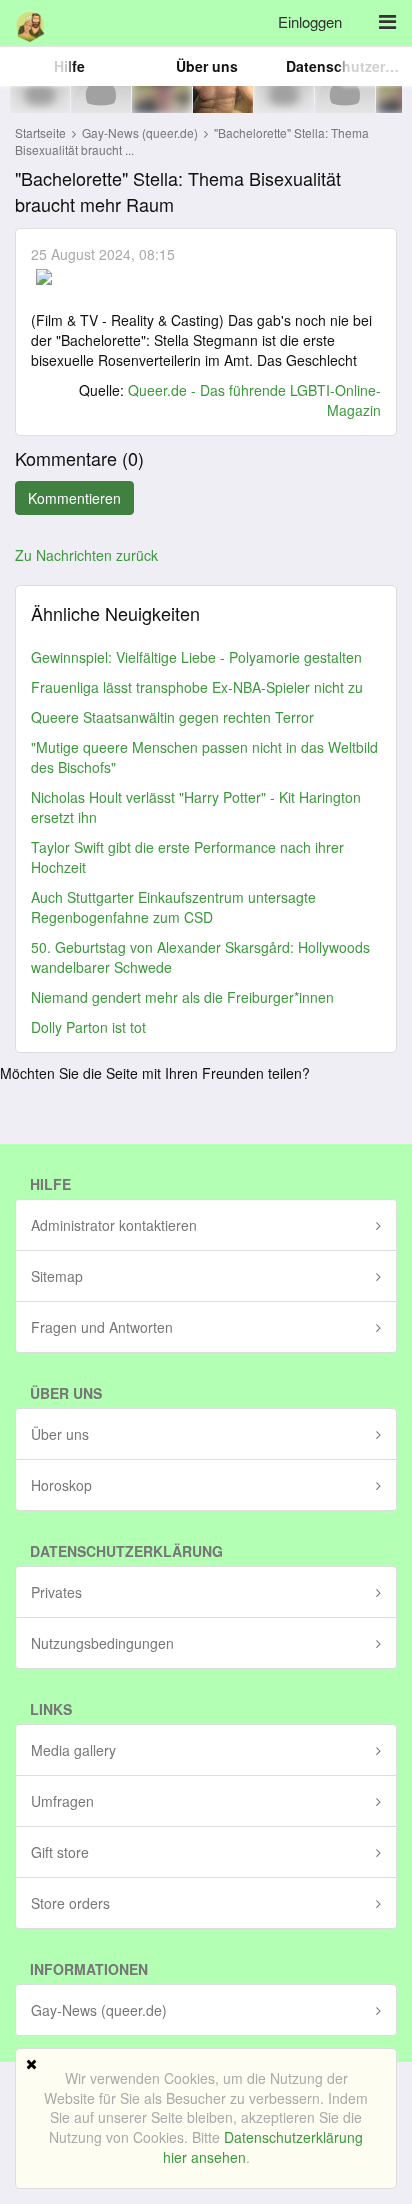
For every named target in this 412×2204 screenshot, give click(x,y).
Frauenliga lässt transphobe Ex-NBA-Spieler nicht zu (197, 687)
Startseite (40, 132)
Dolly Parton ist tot (88, 1027)
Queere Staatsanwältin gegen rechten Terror (172, 717)
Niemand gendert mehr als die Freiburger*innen (182, 997)
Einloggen (310, 21)
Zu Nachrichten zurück (86, 555)
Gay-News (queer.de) (141, 132)
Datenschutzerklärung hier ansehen (263, 2147)
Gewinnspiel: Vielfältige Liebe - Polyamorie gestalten (196, 657)
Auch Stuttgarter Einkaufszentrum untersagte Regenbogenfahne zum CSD (173, 907)
